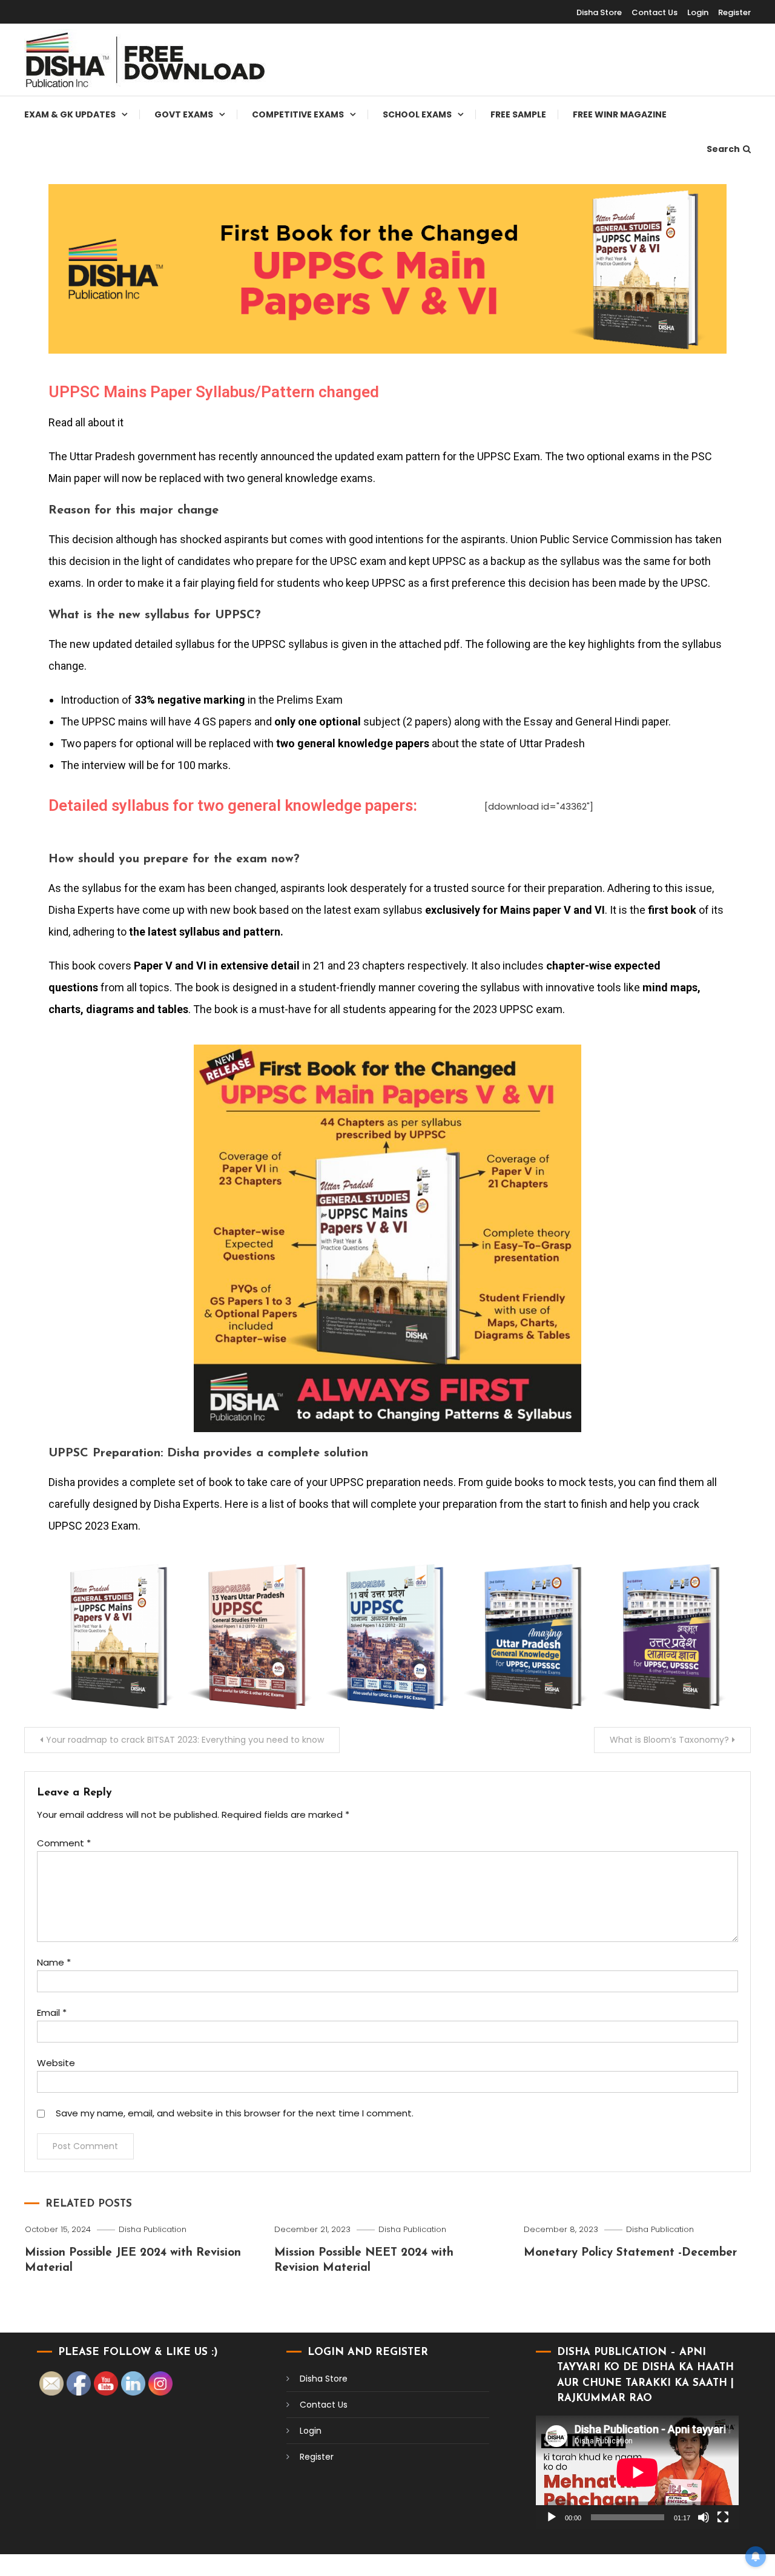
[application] (637, 2472)
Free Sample (518, 114)
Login (698, 12)
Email (52, 2013)
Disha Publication (153, 2229)
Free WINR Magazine (620, 114)
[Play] (552, 2517)
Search (723, 149)
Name (54, 1962)
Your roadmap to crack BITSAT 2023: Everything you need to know (185, 1740)
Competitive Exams (298, 114)
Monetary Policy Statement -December (630, 2253)
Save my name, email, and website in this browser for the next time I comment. (235, 2113)
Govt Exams (184, 114)
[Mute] (704, 2517)
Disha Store (599, 12)
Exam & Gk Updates (70, 114)
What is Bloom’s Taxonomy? (669, 1740)
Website (56, 2063)
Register (734, 12)
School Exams (417, 114)
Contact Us (655, 12)
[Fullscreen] (723, 2517)
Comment (64, 1843)
